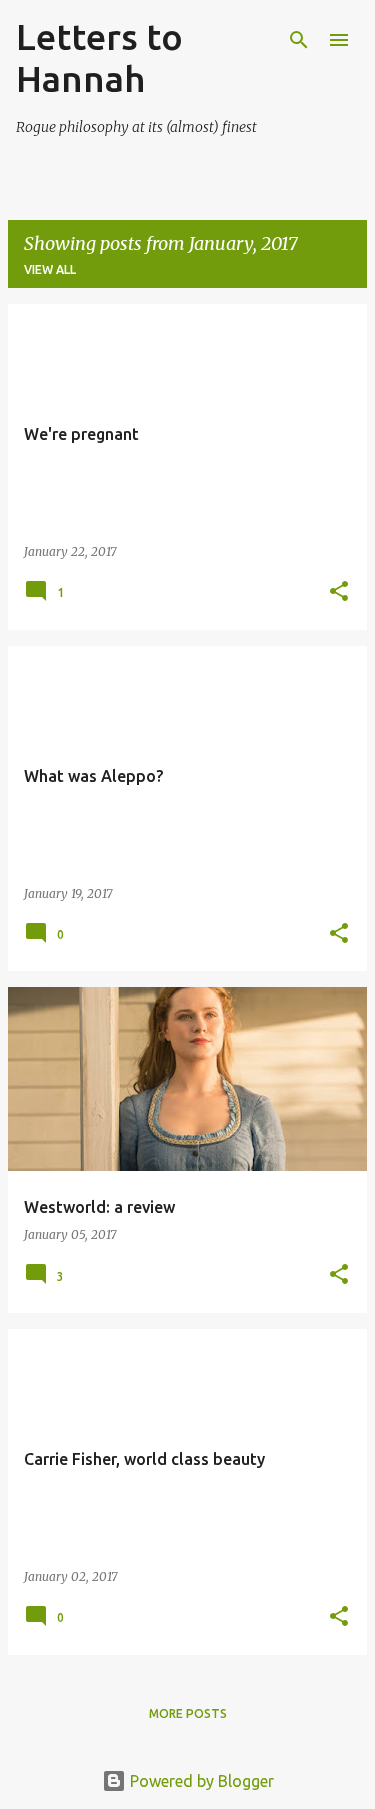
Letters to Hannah (99, 57)
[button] (339, 592)
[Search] (299, 40)
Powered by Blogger (200, 1781)
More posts (188, 1713)
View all (50, 269)
